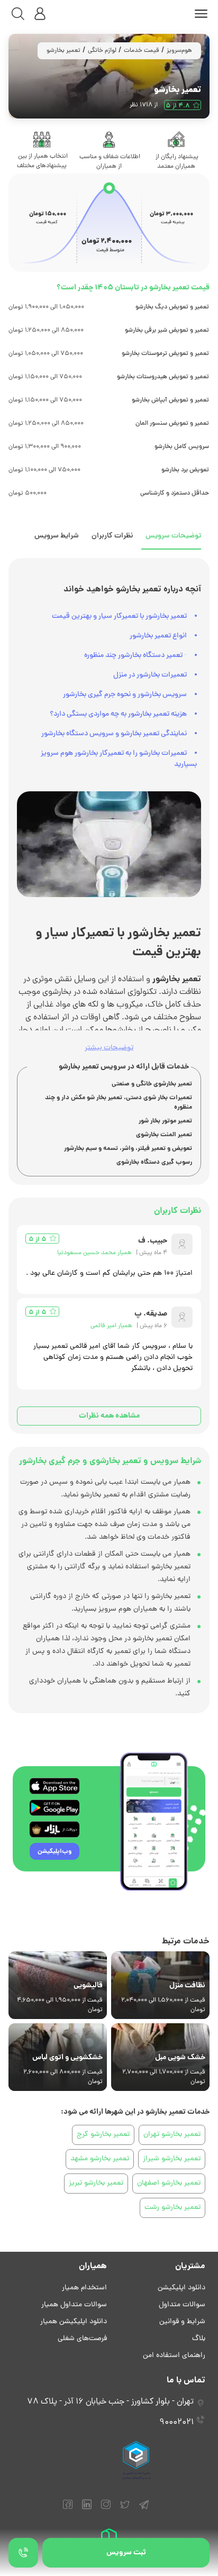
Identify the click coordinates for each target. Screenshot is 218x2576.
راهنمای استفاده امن (174, 2356)
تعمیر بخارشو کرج (103, 2135)
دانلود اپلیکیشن (181, 2288)
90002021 (176, 2423)
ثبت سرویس (126, 2553)
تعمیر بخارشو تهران (172, 2135)
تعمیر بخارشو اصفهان (169, 2183)
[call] (23, 2553)
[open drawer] (201, 14)
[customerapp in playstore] (54, 1808)
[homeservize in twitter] (125, 2509)
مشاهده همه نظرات (109, 1416)
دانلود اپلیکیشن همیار (74, 2322)
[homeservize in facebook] (68, 2509)
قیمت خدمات (142, 51)
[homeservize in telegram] (144, 2509)
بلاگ (199, 2339)
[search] (18, 14)
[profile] (40, 14)
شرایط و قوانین (182, 2322)
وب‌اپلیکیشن (54, 1852)
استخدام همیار (84, 2288)
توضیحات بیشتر (109, 1048)
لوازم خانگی (102, 51)
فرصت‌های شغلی (82, 2339)
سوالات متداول (182, 2305)
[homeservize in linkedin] (87, 2509)
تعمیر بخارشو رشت (172, 2208)
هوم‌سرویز (179, 51)
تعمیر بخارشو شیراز (172, 2159)
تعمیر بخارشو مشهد (100, 2159)
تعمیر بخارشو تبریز (96, 2183)
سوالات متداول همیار (74, 2305)
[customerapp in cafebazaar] (54, 1829)
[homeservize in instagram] (106, 2509)
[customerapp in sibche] (54, 1786)
